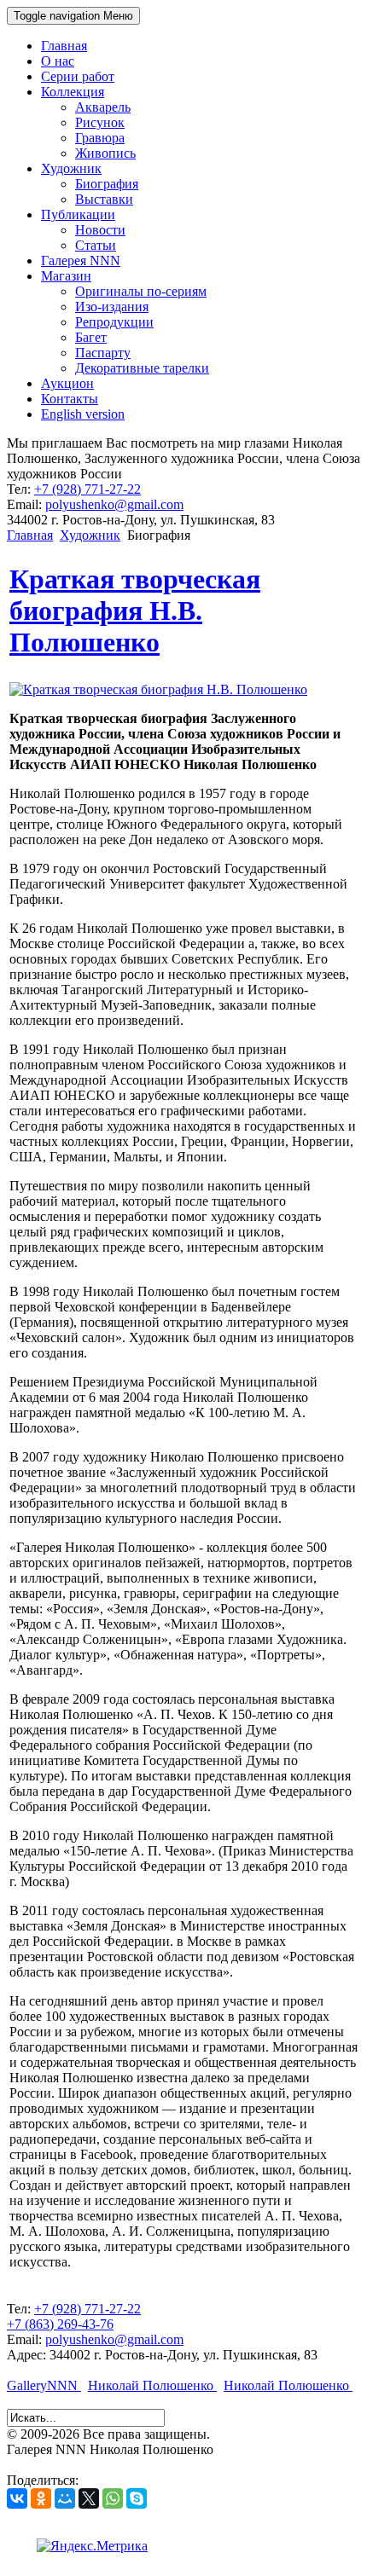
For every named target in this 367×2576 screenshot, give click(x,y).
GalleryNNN (44, 2385)
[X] (89, 2498)
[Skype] (137, 2498)
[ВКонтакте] (17, 2498)
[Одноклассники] (41, 2498)
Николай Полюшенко (152, 2385)
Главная (30, 535)
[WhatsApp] (113, 2498)
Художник (90, 535)
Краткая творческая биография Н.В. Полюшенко (135, 611)
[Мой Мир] (65, 2498)
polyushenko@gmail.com (114, 504)
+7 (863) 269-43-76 (60, 2324)
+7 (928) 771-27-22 (87, 489)
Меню (73, 16)
